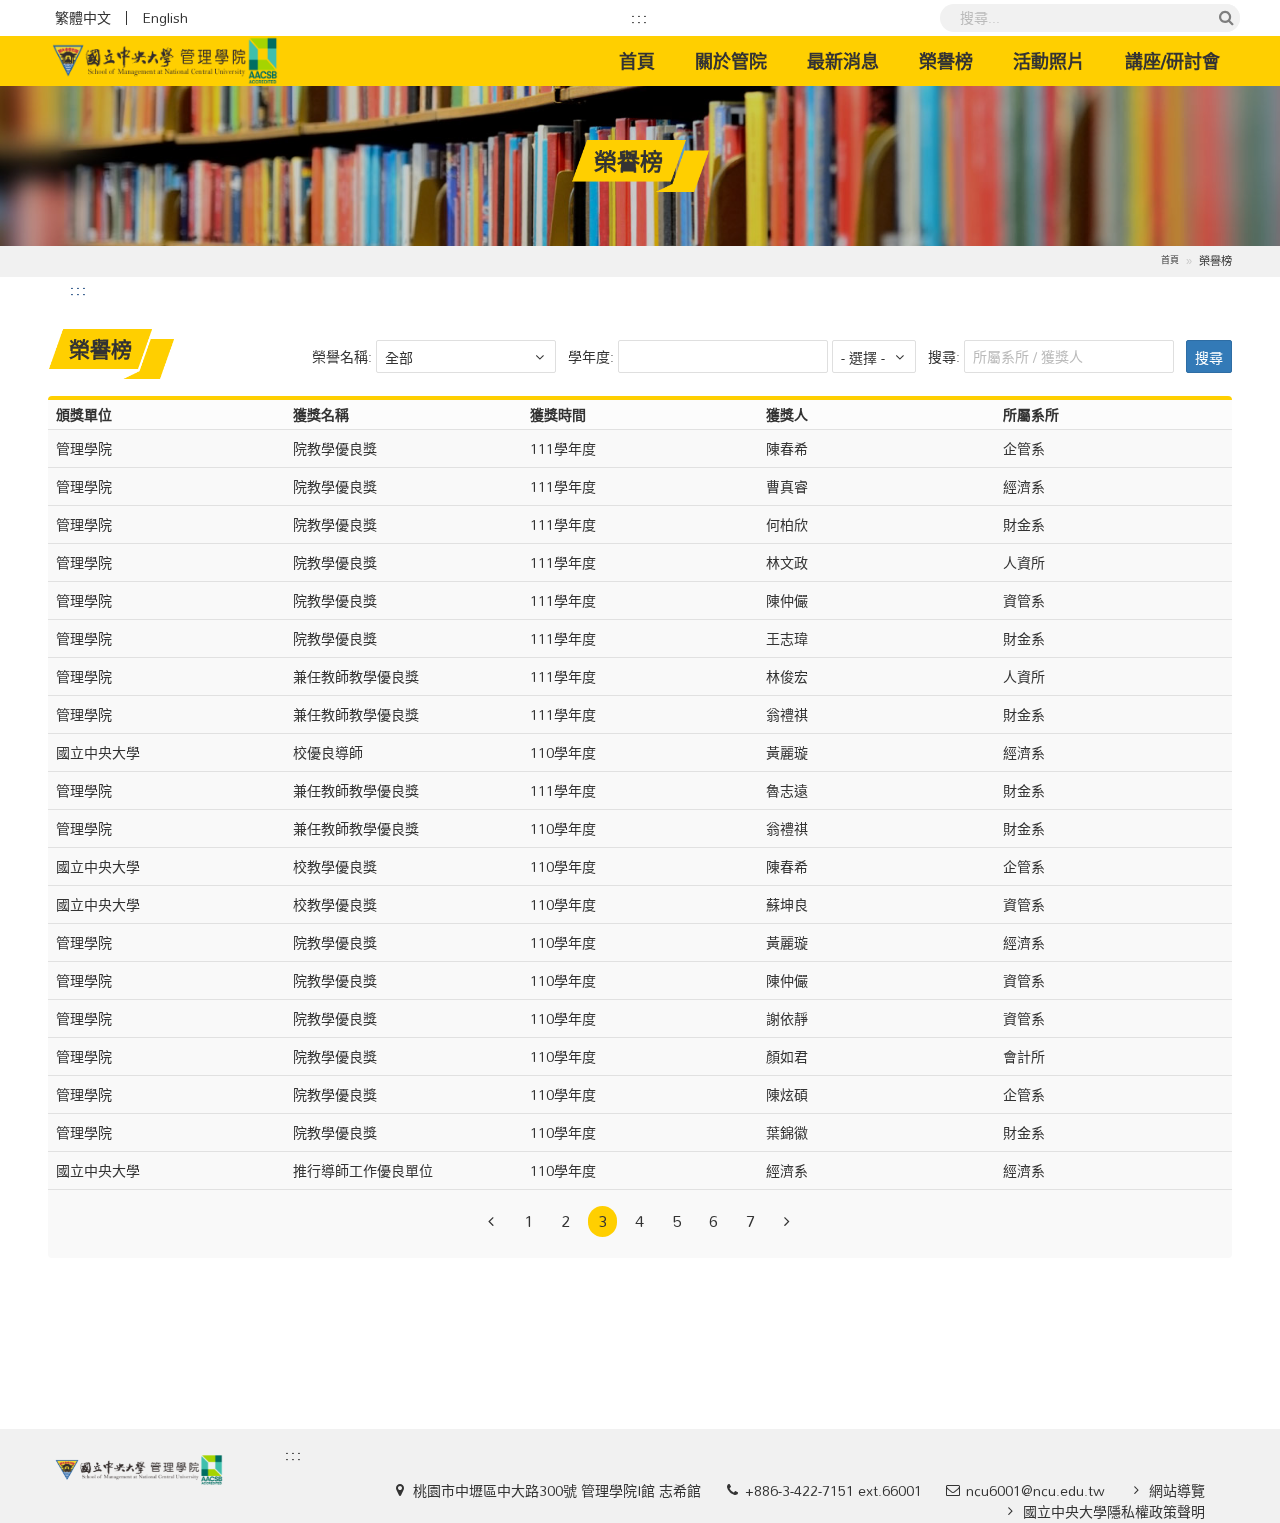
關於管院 (731, 61)
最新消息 (843, 61)
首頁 (647, 60)
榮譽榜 (946, 61)
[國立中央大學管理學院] (165, 61)
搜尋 (1209, 357)
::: (640, 18)
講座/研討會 (1172, 61)
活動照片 (1049, 61)
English (165, 18)
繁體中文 (83, 18)
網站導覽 (1177, 1490)
